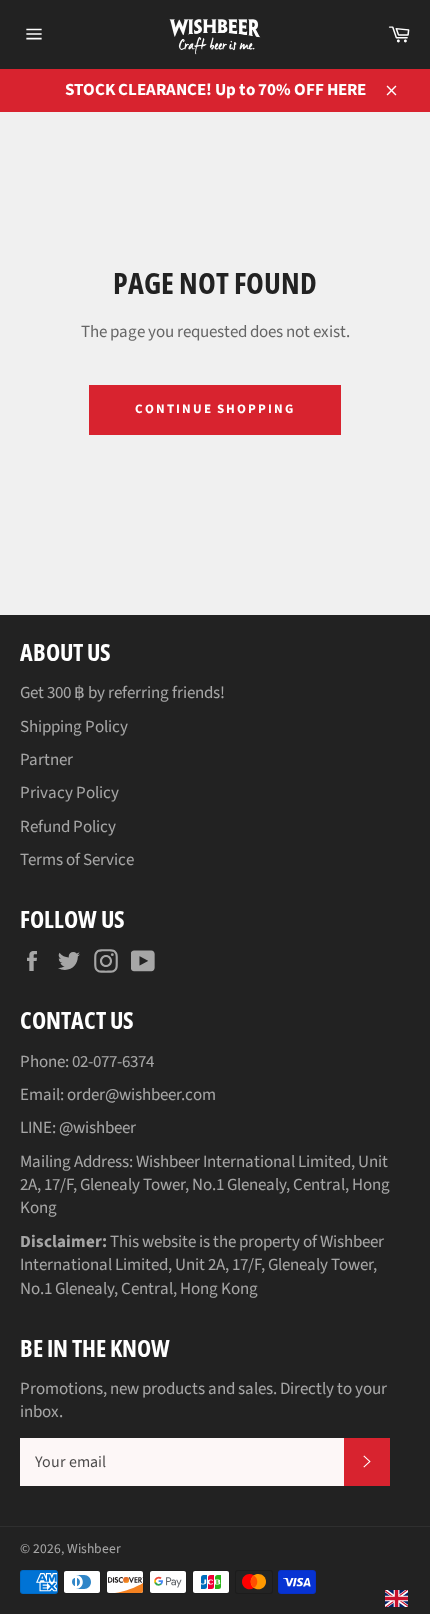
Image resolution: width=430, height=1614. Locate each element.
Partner (46, 760)
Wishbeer (94, 1548)
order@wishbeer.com (141, 1095)
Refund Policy (68, 827)
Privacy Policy (69, 793)
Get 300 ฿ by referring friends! (122, 693)
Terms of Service (77, 860)
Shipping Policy (74, 727)
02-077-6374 (113, 1062)
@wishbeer (97, 1128)
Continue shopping (215, 409)
